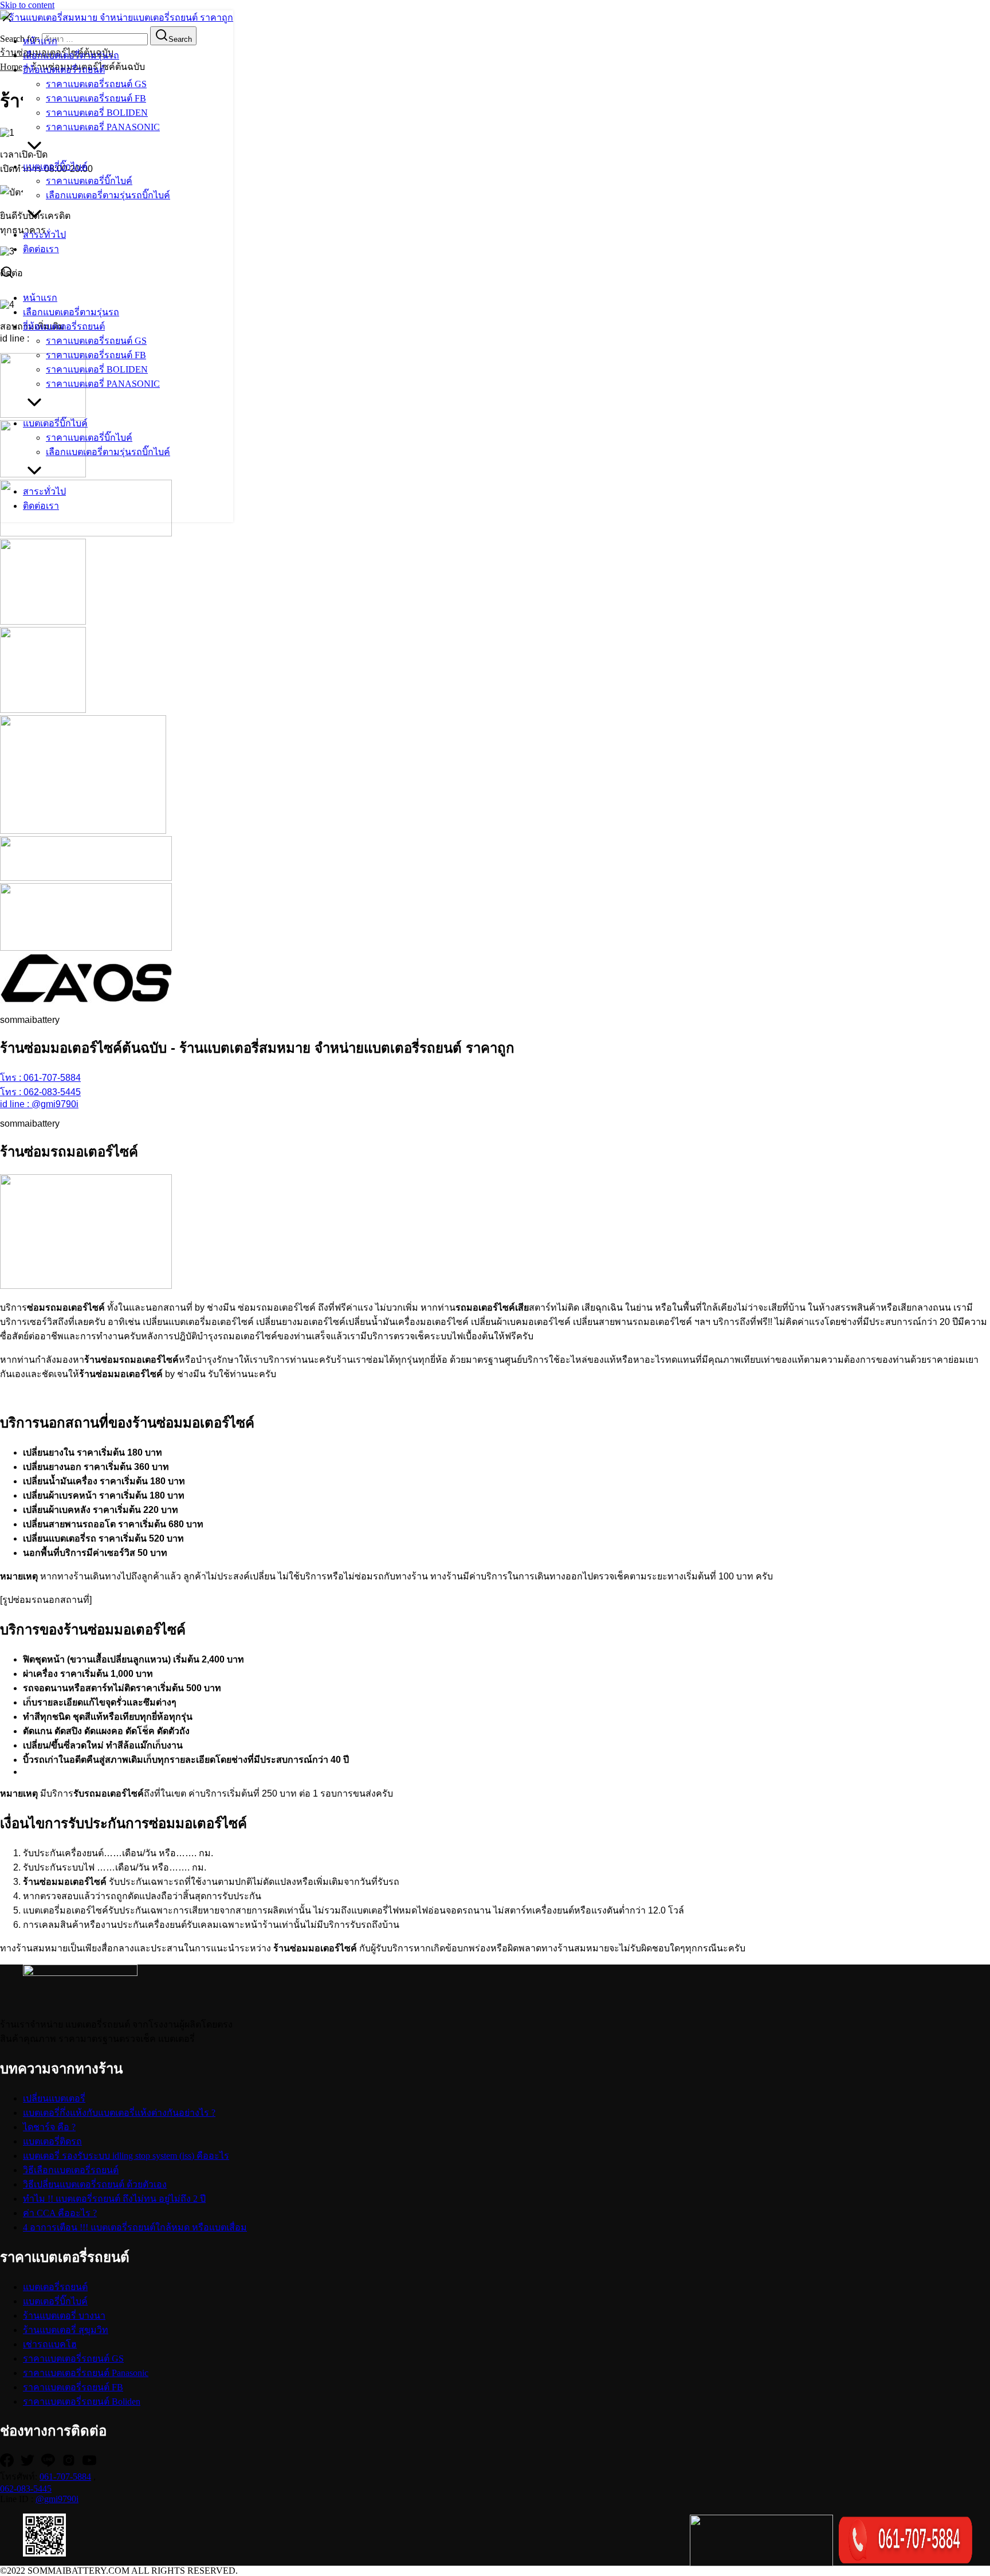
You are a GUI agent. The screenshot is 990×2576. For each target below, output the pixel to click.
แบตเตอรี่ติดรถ (52, 2141)
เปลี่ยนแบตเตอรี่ (54, 2098)
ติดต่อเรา (41, 249)
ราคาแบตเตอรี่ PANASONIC (103, 127)
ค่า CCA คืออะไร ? (60, 2213)
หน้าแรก (40, 41)
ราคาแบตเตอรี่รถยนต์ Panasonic (86, 2373)
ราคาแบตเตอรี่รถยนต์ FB (96, 98)
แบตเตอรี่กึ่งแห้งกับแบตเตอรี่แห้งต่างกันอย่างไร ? (119, 2113)
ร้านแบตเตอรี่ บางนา (64, 2316)
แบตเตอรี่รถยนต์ (55, 2287)
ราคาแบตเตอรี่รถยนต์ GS (96, 84)
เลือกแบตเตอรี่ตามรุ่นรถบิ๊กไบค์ (108, 195)
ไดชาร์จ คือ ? (49, 2127)
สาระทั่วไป (44, 235)
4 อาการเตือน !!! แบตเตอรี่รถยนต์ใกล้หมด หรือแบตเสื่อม (135, 2227)
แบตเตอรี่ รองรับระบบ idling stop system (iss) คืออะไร (126, 2156)
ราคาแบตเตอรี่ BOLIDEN (97, 113)
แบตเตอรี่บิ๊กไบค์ (55, 166)
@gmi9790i (57, 2499)
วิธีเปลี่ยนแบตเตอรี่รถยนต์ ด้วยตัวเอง (95, 2184)
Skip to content (27, 5)
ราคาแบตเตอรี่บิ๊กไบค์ (89, 181)
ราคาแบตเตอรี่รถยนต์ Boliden (82, 2401)
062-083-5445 (26, 2489)
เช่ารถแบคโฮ (50, 2344)
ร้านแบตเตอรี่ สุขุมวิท (66, 2330)
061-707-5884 (65, 2477)
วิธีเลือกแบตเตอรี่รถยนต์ (71, 2170)
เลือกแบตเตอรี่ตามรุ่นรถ (71, 55)
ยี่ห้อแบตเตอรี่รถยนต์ (64, 70)
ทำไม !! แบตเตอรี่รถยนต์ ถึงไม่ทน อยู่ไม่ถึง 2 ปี (114, 2199)
